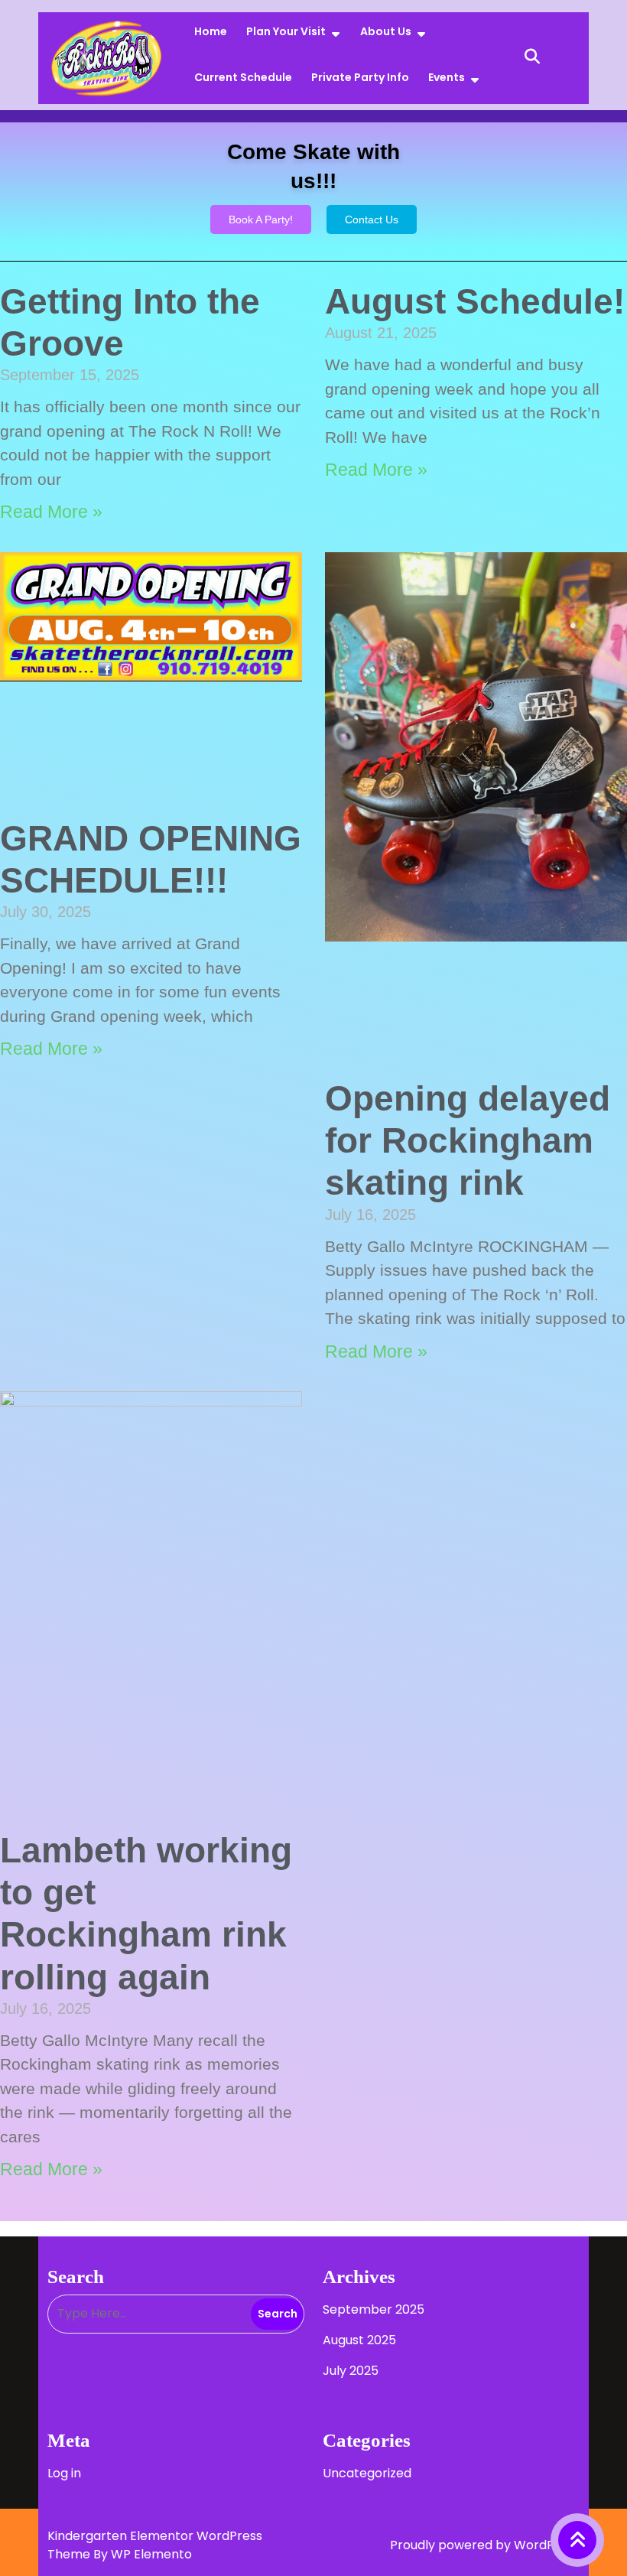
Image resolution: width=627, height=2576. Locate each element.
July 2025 (351, 2371)
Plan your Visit (286, 31)
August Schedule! (475, 301)
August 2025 (359, 2340)
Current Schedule (243, 77)
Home (211, 31)
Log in (64, 2473)
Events (447, 77)
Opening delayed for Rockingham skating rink (468, 1140)
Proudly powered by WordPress (485, 2545)
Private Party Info (360, 77)
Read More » (51, 512)
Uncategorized (367, 2473)
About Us (386, 31)
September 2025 (374, 2309)
